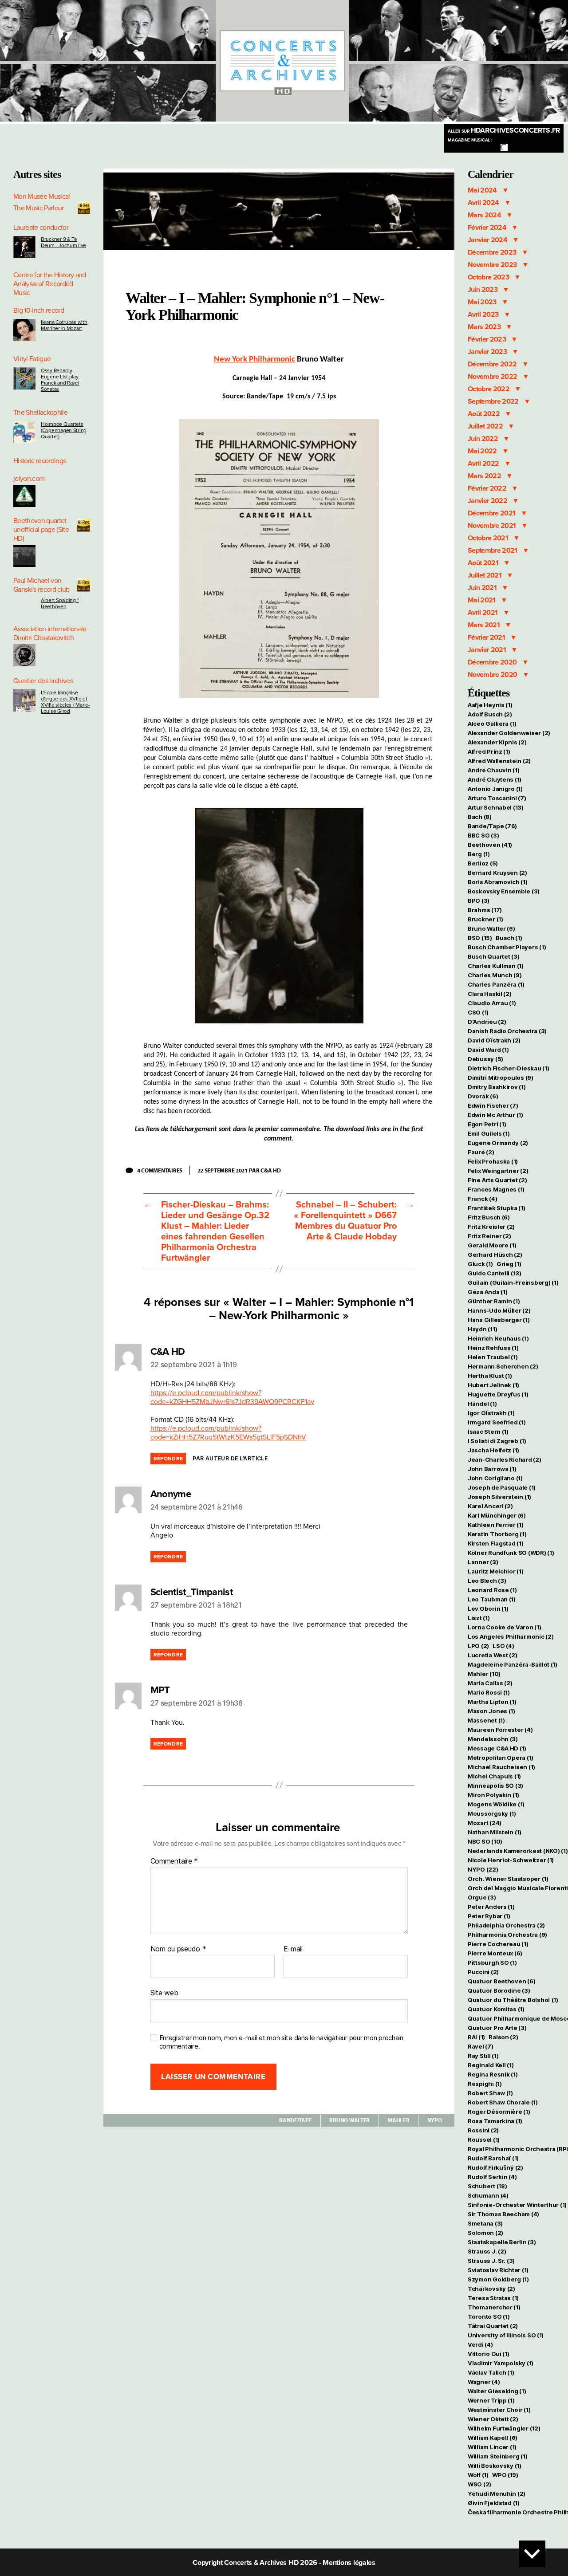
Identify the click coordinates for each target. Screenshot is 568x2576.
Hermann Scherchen (503, 1366)
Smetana (485, 2223)
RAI (476, 2037)
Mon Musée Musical (42, 197)
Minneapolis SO (495, 1786)
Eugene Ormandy (498, 1143)
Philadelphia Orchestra (506, 1925)
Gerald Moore (492, 1245)
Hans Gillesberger (499, 1320)
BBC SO (483, 835)
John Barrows (492, 1469)
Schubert (487, 2186)
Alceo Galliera (492, 724)
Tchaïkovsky (491, 2289)
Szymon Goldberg (498, 2279)
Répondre (168, 1459)
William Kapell (493, 2438)
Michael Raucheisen (501, 1767)
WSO (479, 2484)
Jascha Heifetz (493, 1450)
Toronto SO (489, 2316)
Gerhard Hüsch (495, 1255)
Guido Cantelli (495, 1273)
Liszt (479, 1618)
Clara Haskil (490, 994)
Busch (509, 938)
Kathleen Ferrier (496, 1525)
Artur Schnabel (496, 807)
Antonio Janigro (495, 789)
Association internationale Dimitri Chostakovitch (50, 633)
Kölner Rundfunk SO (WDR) (511, 1553)
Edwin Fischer (493, 1105)
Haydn (482, 1329)
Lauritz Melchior (496, 1571)
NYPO (435, 2120)
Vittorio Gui (489, 2354)
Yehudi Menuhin (497, 2493)
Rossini (483, 2130)
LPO (478, 1646)
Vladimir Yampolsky (501, 2363)
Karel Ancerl (490, 1506)
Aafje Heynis (490, 705)
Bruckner (485, 919)
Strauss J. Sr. (491, 2261)
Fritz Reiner (489, 1236)
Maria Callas (490, 1683)
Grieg (509, 1264)
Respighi (485, 2084)
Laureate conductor (41, 228)
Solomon (485, 2233)
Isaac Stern (488, 1432)
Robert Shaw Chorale (503, 2102)
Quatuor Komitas (496, 2009)
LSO (503, 1646)
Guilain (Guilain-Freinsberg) (513, 1282)
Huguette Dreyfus (498, 1394)
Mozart (485, 1823)
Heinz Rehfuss (493, 1348)
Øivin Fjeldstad (494, 2503)
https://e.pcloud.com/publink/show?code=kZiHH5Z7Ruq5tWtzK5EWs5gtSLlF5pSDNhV (228, 1433)
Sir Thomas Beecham (503, 2214)
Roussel (484, 2139)
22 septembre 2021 (223, 1170)
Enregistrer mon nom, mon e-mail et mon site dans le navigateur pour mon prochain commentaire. (281, 2042)
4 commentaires (163, 1170)
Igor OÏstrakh (491, 1413)
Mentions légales (349, 2563)
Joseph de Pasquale (502, 1487)
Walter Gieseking (497, 2391)
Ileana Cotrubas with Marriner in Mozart (64, 325)
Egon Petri (487, 1124)
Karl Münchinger (497, 1515)
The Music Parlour (39, 208)
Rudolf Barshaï (493, 2158)
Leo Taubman (492, 1599)
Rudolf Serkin (492, 2177)
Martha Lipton (492, 1702)
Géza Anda (488, 1292)
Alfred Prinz (489, 751)
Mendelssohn (493, 1739)
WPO (505, 2475)
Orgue (482, 1897)
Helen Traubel (493, 1357)
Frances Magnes (496, 1189)
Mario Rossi (489, 1692)
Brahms (485, 910)
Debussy (485, 1059)
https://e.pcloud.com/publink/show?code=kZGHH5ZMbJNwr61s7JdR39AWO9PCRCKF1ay (232, 1397)
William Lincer (492, 2447)
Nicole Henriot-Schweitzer (511, 1860)
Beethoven (490, 845)
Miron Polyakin (493, 1795)
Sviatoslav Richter (498, 2270)
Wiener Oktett (493, 2419)
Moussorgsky (492, 1813)
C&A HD (270, 1170)
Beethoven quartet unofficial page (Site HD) (41, 530)
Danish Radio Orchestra (507, 1031)
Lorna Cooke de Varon (505, 1627)
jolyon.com (29, 479)
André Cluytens (495, 779)
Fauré (481, 1152)
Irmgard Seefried (497, 1422)
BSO (480, 938)
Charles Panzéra (496, 984)
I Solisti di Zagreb (497, 1441)
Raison (503, 2037)
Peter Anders (491, 1907)
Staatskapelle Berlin (502, 2242)
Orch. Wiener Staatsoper (508, 1879)
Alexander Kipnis (497, 742)
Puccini (483, 1972)
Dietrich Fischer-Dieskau (508, 1068)
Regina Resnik (493, 2074)
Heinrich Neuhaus (498, 1338)
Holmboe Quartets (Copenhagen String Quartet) (64, 430)
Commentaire (174, 1861)
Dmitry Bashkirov (497, 1087)
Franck (482, 1199)
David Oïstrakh (494, 1040)
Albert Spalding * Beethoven (60, 603)
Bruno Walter (349, 2120)
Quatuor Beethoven (501, 1981)
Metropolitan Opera (501, 1758)
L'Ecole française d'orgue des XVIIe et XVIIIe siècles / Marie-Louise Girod (65, 702)
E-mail (293, 1949)
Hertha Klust (490, 1376)
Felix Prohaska (493, 1161)
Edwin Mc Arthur (495, 1115)
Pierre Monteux (495, 1953)
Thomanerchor (494, 2307)
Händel (482, 1404)
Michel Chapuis (494, 1776)
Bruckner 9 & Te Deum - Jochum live (63, 242)
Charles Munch (495, 975)
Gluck (480, 1264)
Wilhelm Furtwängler (504, 2428)
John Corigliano (495, 1478)
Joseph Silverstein (499, 1497)
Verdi (480, 2344)
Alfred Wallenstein (499, 761)
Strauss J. (487, 2251)
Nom (158, 1949)
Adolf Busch (490, 714)
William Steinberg (497, 2456)
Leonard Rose (492, 1590)
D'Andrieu (487, 1022)
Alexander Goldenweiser (509, 733)
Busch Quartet (493, 956)
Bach (480, 817)
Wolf (478, 2475)
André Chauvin (493, 770)
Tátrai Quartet (493, 2326)
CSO (478, 1012)
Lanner (483, 1562)
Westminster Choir (499, 2410)
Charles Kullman (496, 966)
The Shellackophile (40, 413)
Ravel (481, 2046)
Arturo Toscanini (497, 798)
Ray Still (483, 2056)
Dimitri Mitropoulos (501, 1078)
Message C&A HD (497, 1748)
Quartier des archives (43, 681)
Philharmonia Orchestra (507, 1935)
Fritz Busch (489, 1217)
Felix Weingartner (498, 1171)
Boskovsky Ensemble (504, 891)
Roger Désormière (499, 2112)
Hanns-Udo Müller (499, 1310)
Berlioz (483, 863)
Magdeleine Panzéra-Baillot (513, 1664)
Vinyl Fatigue (32, 359)
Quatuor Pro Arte (497, 2028)
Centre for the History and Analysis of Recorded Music (50, 284)
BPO (479, 901)
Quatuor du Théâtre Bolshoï (513, 2000)
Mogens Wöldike (496, 1804)
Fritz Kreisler (491, 1227)
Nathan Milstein (495, 1832)
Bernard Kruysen (497, 873)
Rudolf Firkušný (495, 2167)
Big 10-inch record (39, 311)
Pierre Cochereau (498, 1944)
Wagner (484, 2382)
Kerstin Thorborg (497, 1534)
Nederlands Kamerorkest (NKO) (518, 1851)
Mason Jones (491, 1711)
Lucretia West (492, 1655)
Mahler (398, 2120)
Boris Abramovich (498, 882)
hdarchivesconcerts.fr (504, 130)
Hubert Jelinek (493, 1385)
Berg (479, 854)
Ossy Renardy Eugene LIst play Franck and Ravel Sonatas (60, 380)
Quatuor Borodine (499, 1990)
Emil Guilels (489, 1133)
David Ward (488, 1050)
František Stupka (497, 1208)
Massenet (486, 1720)
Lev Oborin (488, 1609)
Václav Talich (491, 2372)
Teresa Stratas (493, 2298)
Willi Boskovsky (495, 2466)
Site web (164, 1993)
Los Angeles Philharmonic (511, 1636)
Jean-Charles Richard (505, 1459)
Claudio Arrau (492, 1003)
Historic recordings (39, 461)
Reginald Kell (491, 2065)
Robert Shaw (490, 2093)
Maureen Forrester (500, 1730)
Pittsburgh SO (492, 1962)
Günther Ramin (494, 1301)
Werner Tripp (491, 2400)
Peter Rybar (489, 1916)
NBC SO (485, 1841)
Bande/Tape (295, 2120)
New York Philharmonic (254, 360)
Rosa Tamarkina (495, 2121)
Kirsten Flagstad (496, 1543)
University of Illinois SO (506, 2335)
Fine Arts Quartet (497, 1180)
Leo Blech (487, 1581)
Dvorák (483, 1096)
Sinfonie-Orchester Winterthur (517, 2205)
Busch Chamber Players (507, 947)
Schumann (488, 2195)
